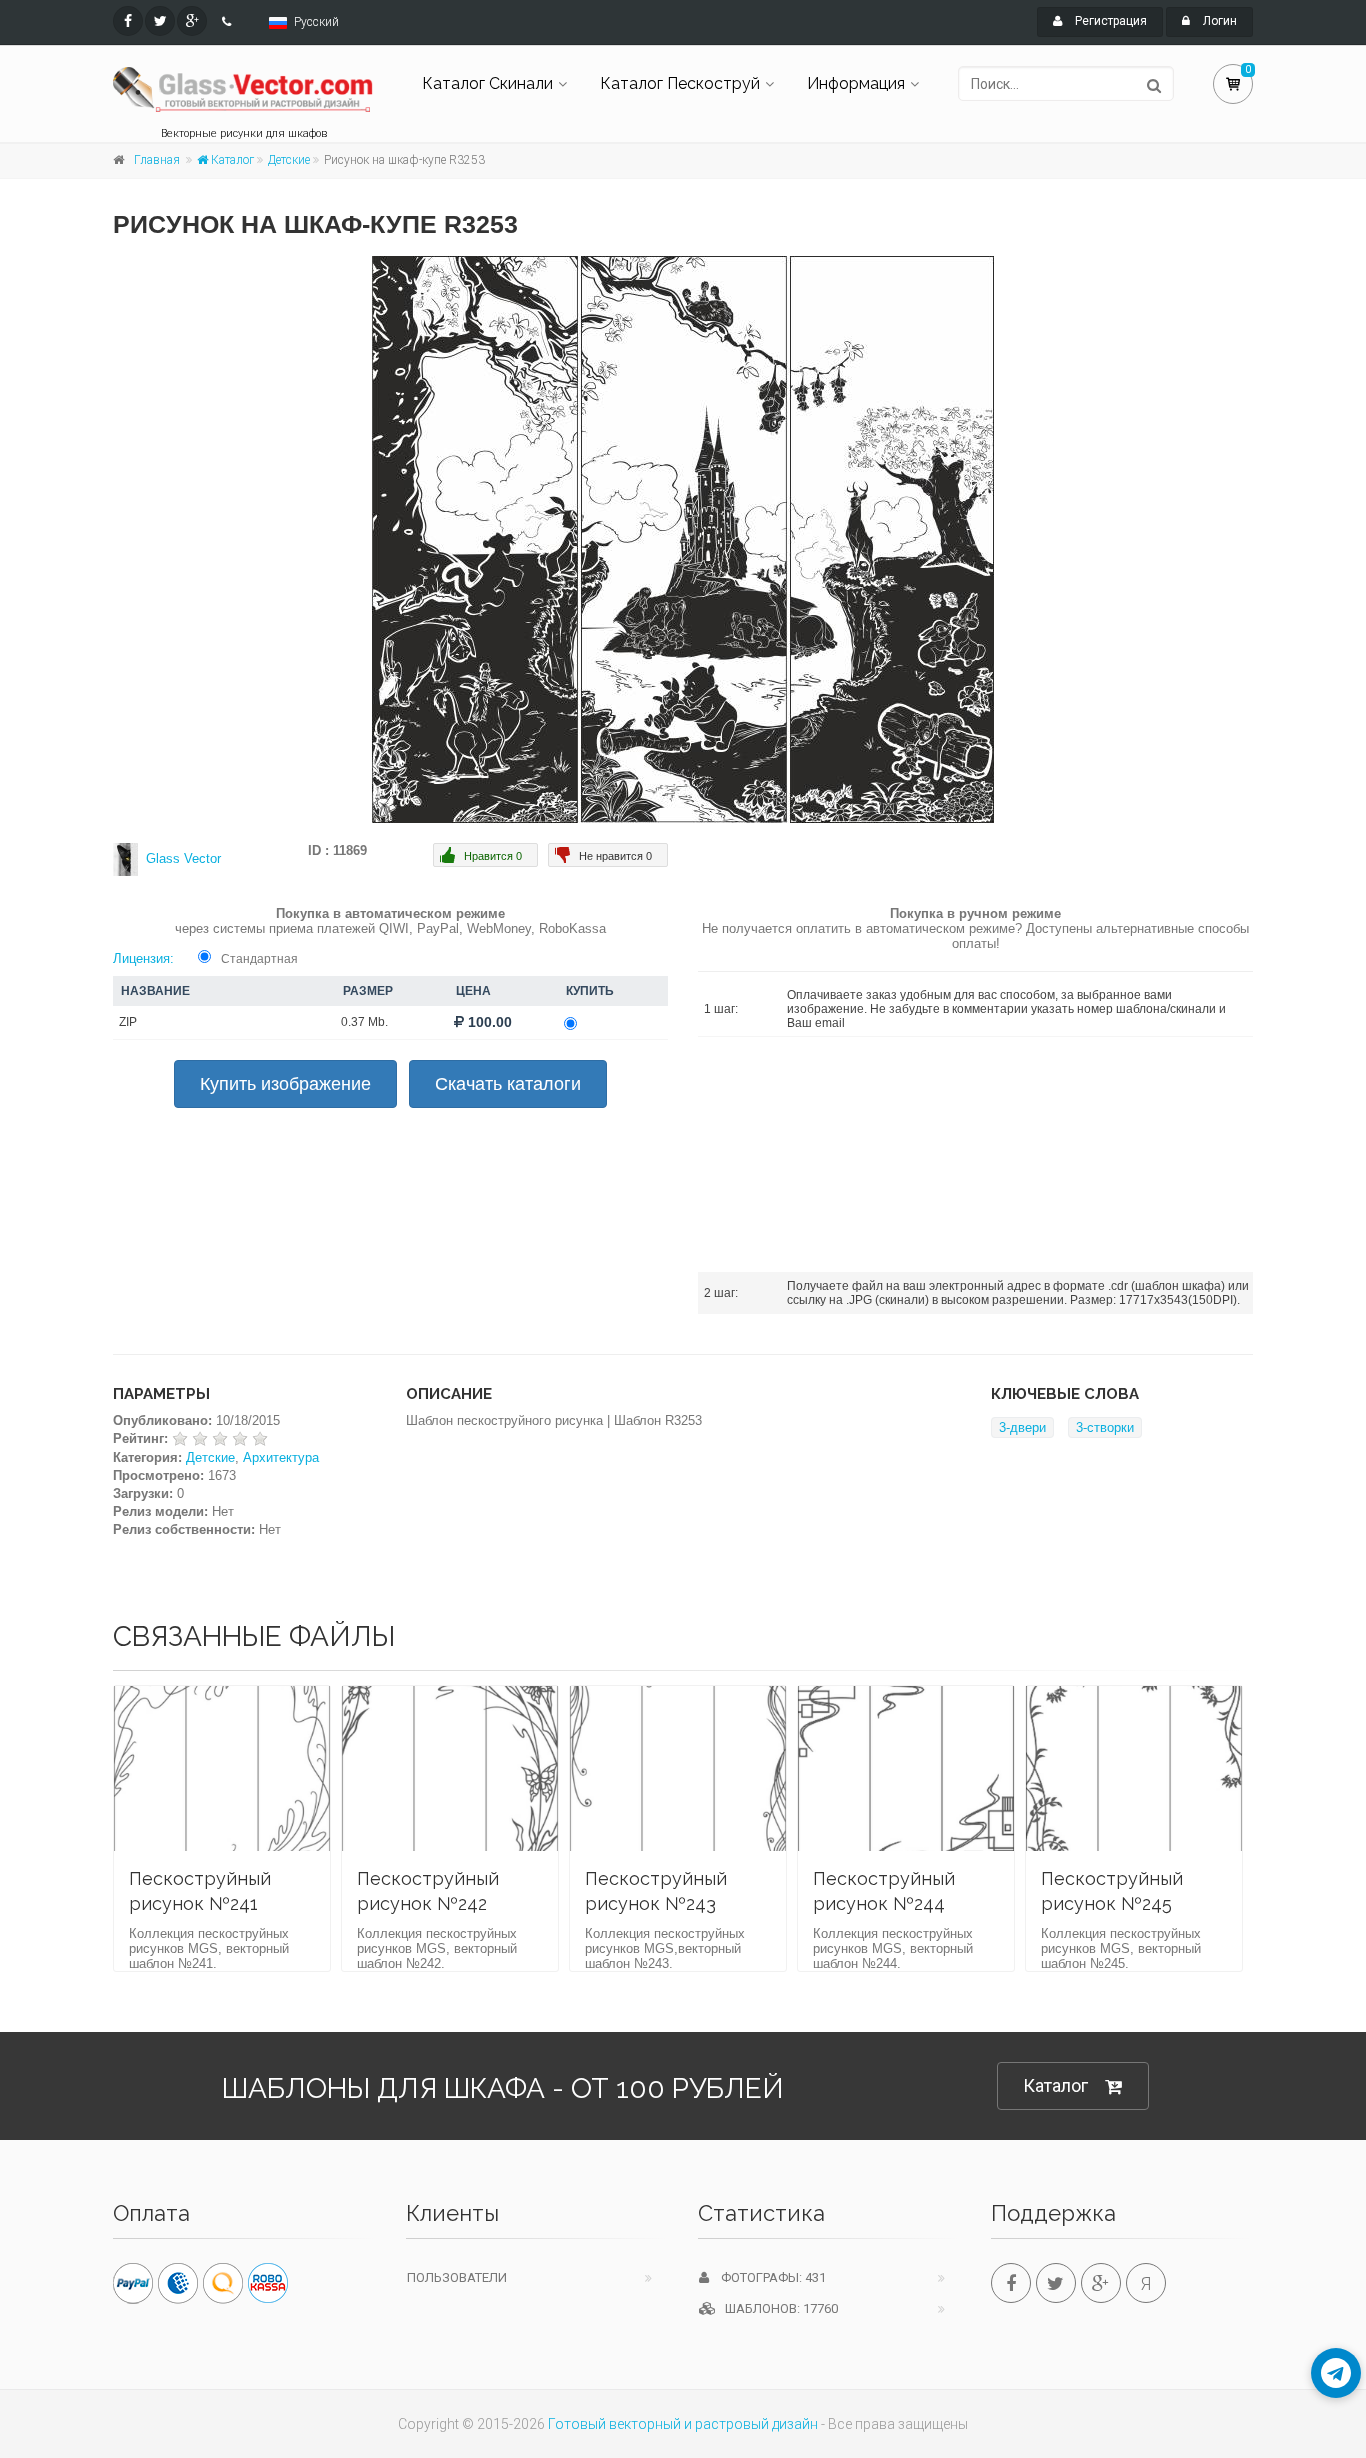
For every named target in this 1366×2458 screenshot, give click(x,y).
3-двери (1022, 1427)
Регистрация (1109, 21)
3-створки (1105, 1427)
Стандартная (259, 959)
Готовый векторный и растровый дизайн (683, 2424)
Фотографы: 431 (767, 2277)
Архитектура (281, 1457)
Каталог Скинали (487, 83)
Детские (289, 160)
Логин (1218, 21)
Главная (157, 160)
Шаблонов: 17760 (777, 2308)
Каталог (231, 160)
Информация (856, 83)
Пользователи (457, 2277)
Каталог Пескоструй (680, 83)
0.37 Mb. (364, 1022)
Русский (316, 22)
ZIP (128, 1022)
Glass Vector (183, 858)
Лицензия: (143, 958)
